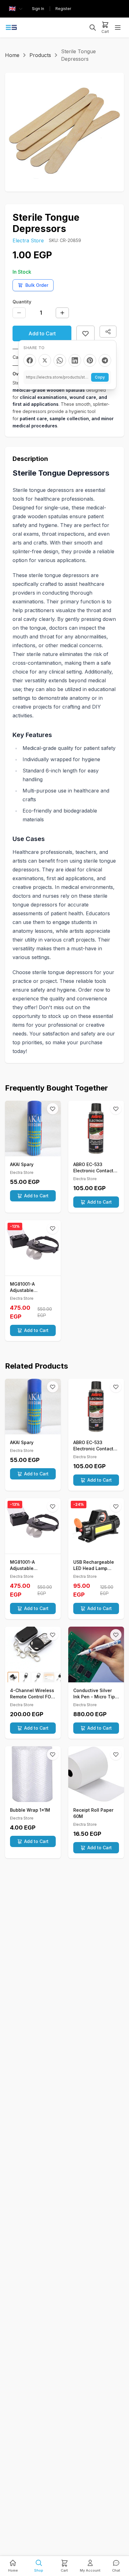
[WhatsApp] (60, 360)
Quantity (22, 302)
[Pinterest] (90, 360)
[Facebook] (30, 360)
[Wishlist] (53, 1109)
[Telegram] (105, 360)
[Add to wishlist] (85, 333)
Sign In (38, 9)
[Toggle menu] (118, 28)
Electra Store (28, 240)
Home (12, 55)
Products (40, 55)
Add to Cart (42, 333)
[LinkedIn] (75, 360)
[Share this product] (108, 332)
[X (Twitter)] (45, 360)
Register (63, 9)
